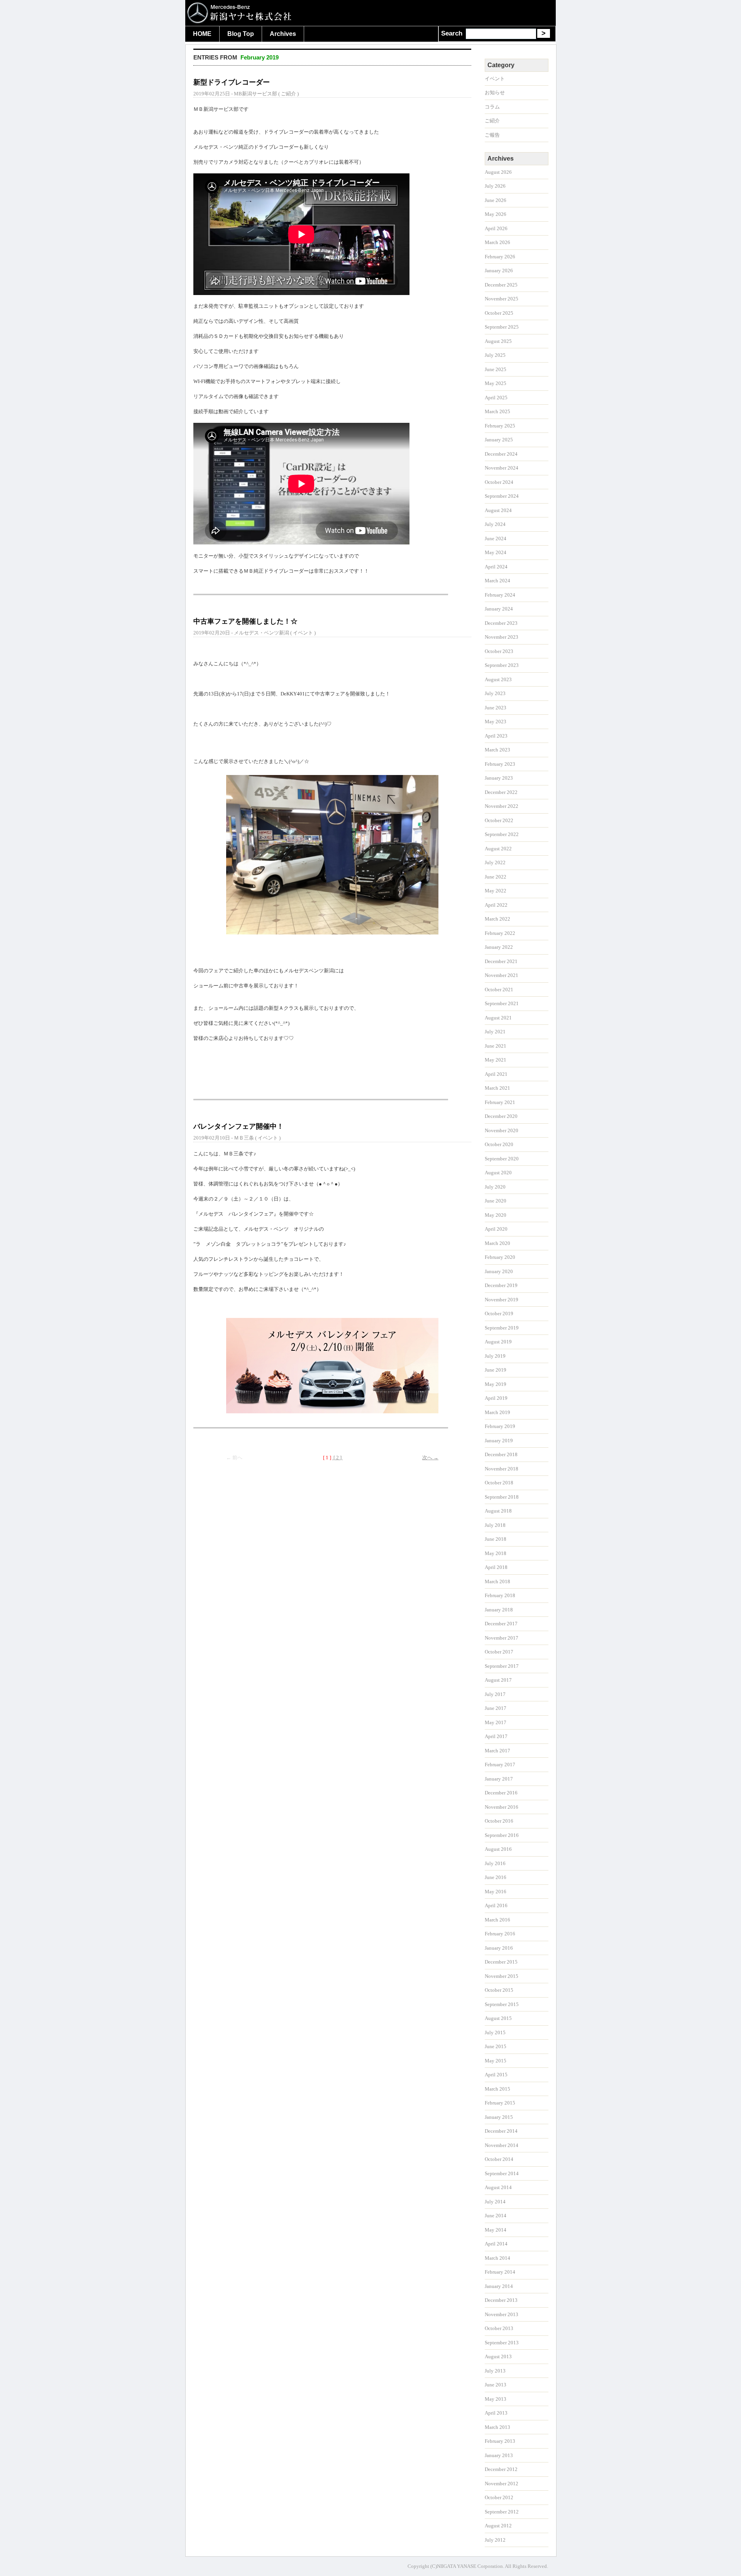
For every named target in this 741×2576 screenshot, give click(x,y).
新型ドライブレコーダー (232, 82)
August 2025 (498, 341)
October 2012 (499, 2497)
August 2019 (498, 1342)
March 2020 (497, 1243)
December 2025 (501, 285)
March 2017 (497, 1751)
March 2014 (497, 2258)
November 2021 (502, 975)
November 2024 (502, 468)
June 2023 (496, 708)
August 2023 (498, 679)
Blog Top (241, 34)
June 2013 (496, 2385)
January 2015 (499, 2117)
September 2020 (502, 1159)
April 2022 (496, 905)
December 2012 (501, 2469)
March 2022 (497, 919)
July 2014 (495, 2202)
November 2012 (502, 2484)
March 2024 (497, 581)
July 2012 (495, 2540)
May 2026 (496, 214)
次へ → (430, 1458)
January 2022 (499, 947)
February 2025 (500, 426)
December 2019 (501, 1285)
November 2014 (502, 2145)
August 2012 (498, 2526)
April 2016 (496, 1905)
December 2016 (501, 1793)
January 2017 (499, 1779)
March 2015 (497, 2089)
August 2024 (498, 510)
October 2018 (499, 1483)
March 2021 (497, 1088)
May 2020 (496, 1215)
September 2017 (502, 1666)
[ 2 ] (338, 1458)
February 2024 (500, 595)
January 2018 (499, 1610)
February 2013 (500, 2441)
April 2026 (496, 228)
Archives (283, 34)
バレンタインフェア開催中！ (239, 1126)
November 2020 (502, 1130)
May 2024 (496, 552)
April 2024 (496, 567)
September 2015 (502, 2004)
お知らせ (495, 92)
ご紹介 (288, 94)
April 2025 (496, 398)
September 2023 (502, 665)
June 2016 (496, 1877)
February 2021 (500, 1102)
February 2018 (500, 1595)
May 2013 (496, 2399)
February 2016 (500, 1934)
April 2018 (496, 1567)
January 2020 (499, 1271)
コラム (492, 107)
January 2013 (499, 2455)
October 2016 (499, 1821)
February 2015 (500, 2103)
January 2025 (499, 440)
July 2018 (495, 1525)
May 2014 (496, 2230)
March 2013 (497, 2427)
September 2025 (502, 327)
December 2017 (501, 1624)
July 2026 (495, 186)
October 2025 (499, 313)
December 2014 (501, 2131)
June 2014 (496, 2216)
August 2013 (498, 2356)
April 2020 (496, 1229)
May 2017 (496, 1722)
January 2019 (499, 1441)
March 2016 (497, 1920)
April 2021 (496, 1074)
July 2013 (495, 2371)
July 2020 (495, 1187)
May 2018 (496, 1553)
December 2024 (501, 454)
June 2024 (496, 538)
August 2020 (498, 1173)
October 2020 (499, 1144)
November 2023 (502, 637)
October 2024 (499, 482)
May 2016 (496, 1892)
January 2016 (499, 1948)
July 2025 (495, 355)
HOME (202, 34)
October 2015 (499, 1990)
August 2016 (498, 1849)
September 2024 (502, 496)
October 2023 (499, 651)
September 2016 (502, 1835)
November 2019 (502, 1300)
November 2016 (502, 1807)
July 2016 (495, 1863)
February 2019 (500, 1426)
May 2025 (496, 383)
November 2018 (502, 1469)
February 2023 (500, 764)
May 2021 (496, 1060)
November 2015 (502, 1976)
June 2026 (496, 200)
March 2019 (497, 1412)
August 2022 (498, 849)
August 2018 (498, 1511)
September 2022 (502, 834)
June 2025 (496, 369)
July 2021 (495, 1032)
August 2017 (498, 1680)
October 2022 (499, 820)
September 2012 (502, 2512)
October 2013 (499, 2328)
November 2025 (502, 299)
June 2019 (496, 1370)
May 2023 (496, 722)
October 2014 (499, 2159)
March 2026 (497, 242)
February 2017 (500, 1765)
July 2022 (495, 862)
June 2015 (496, 2046)
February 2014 (500, 2272)
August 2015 (498, 2018)
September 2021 (502, 1003)
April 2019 (496, 1398)
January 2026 (499, 270)
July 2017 (495, 1694)
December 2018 (501, 1454)
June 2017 (496, 1708)
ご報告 (492, 135)
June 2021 (496, 1046)
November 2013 (502, 2314)
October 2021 (499, 990)
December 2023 (501, 623)
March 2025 (497, 411)
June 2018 (496, 1539)
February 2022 (500, 933)
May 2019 (496, 1384)
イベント (303, 633)
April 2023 (496, 736)
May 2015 (496, 2061)
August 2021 (498, 1018)
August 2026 (498, 172)
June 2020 (496, 1201)
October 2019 (499, 1313)
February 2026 (500, 257)
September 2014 (502, 2173)
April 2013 (496, 2413)
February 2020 (500, 1257)
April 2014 (496, 2244)
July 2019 (495, 1356)
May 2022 (496, 891)
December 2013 (501, 2300)
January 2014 (499, 2286)
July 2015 (495, 2032)
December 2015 (501, 1962)
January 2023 (499, 778)
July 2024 (495, 524)
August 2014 (498, 2187)
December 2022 (501, 792)
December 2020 (501, 1116)
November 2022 (502, 806)
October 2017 (499, 1652)
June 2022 (496, 877)
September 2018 (502, 1497)
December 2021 (501, 961)
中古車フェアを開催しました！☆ (245, 621)
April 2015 (496, 2075)
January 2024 (499, 609)
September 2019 (502, 1328)
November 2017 (502, 1638)
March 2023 (497, 750)
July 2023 (495, 693)
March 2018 (497, 1581)
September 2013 (502, 2343)
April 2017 (496, 1736)
